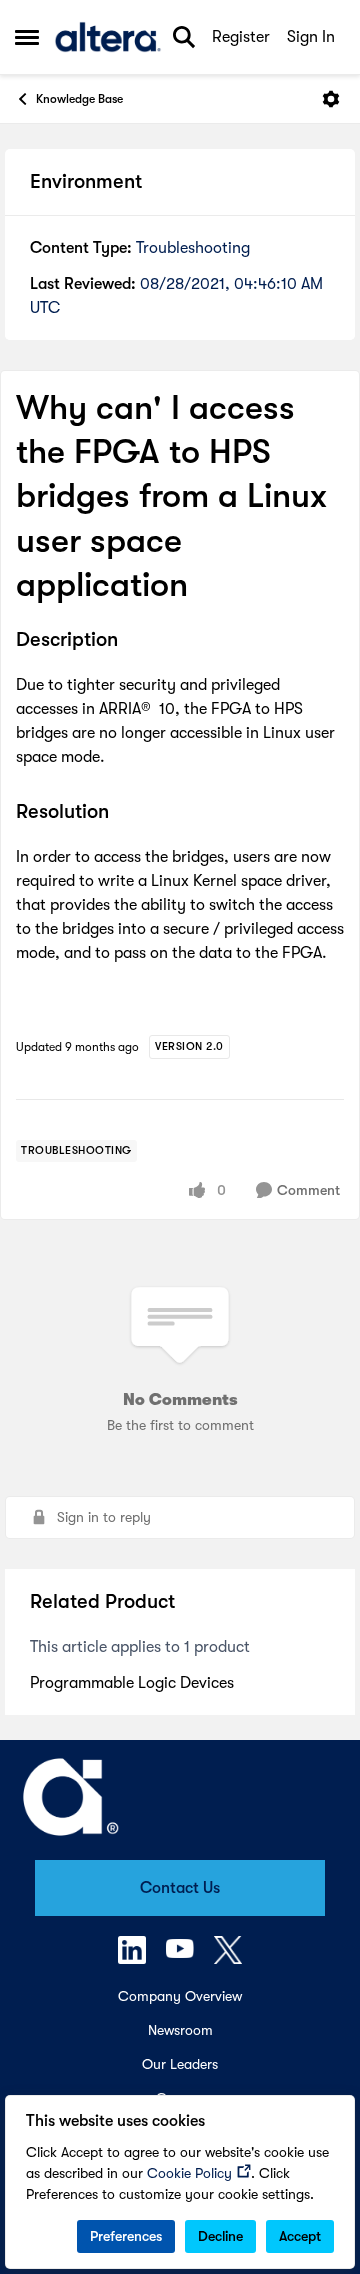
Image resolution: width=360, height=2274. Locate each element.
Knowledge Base (79, 99)
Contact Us (180, 1888)
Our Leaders (180, 2064)
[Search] (184, 37)
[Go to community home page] (108, 37)
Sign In (311, 37)
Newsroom (180, 2030)
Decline (220, 2236)
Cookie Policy (189, 2173)
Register (241, 37)
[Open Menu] (331, 99)
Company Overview (180, 1996)
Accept (300, 2236)
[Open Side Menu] (27, 37)
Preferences (126, 2236)
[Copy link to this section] (133, 641)
